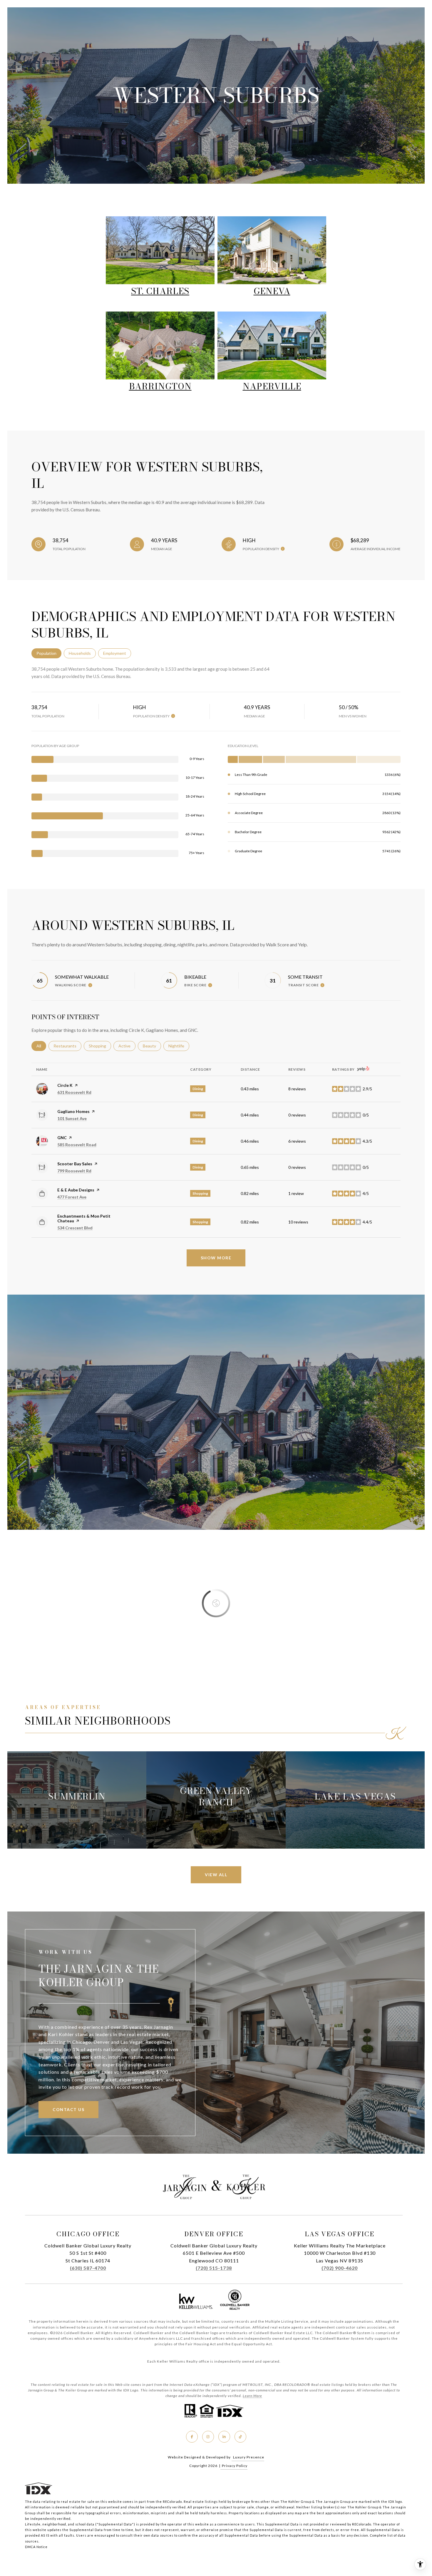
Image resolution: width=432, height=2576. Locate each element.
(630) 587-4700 (88, 2268)
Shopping (100, 1046)
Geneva (272, 291)
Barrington (160, 386)
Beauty (152, 1046)
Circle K (65, 1085)
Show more (216, 1258)
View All (216, 1875)
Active (127, 1046)
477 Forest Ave (72, 1197)
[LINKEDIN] (224, 2437)
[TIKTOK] (240, 2437)
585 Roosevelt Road (77, 1145)
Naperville (272, 386)
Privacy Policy (235, 2466)
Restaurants (67, 1046)
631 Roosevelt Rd (74, 1092)
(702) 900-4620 (340, 2268)
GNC (62, 1138)
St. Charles (160, 291)
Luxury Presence (249, 2457)
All (41, 1046)
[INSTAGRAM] (208, 2437)
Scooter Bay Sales (75, 1164)
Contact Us (68, 2109)
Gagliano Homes (73, 1111)
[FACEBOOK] (192, 2437)
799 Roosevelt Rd (74, 1171)
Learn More (252, 2396)
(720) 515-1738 (214, 2268)
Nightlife (179, 1046)
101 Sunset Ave (72, 1118)
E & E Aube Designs (76, 1190)
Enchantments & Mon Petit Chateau (84, 1218)
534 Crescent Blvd (75, 1228)
